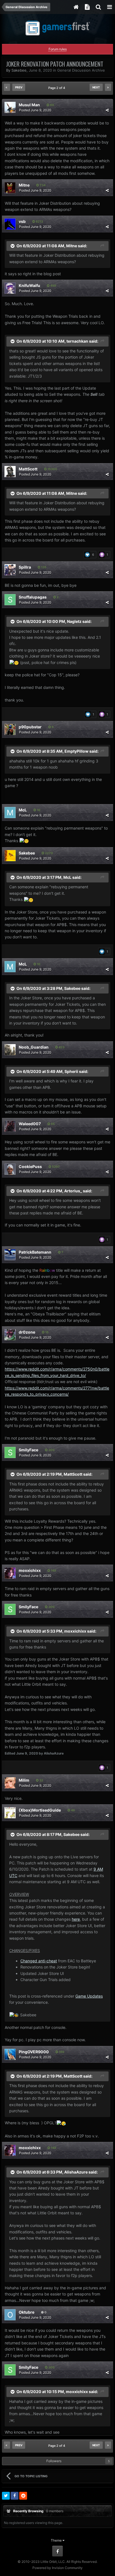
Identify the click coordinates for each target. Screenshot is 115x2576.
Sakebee (19, 70)
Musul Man (29, 105)
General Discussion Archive (81, 70)
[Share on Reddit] (23, 2496)
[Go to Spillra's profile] (10, 570)
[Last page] (108, 87)
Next (96, 87)
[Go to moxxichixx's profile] (10, 1573)
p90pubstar (30, 727)
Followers (54, 2461)
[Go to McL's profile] (10, 813)
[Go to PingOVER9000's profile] (10, 2054)
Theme (57, 2540)
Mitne (24, 185)
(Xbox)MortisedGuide (40, 1810)
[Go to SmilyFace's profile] (10, 1452)
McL (23, 810)
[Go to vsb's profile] (10, 224)
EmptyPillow (76, 751)
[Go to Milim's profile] (10, 1783)
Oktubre (27, 2312)
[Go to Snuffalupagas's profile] (10, 600)
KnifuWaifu (29, 285)
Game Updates (89, 1996)
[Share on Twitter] (6, 2496)
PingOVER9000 (34, 2052)
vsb (22, 221)
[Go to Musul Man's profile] (10, 107)
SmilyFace (28, 1450)
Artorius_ (73, 1191)
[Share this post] (107, 110)
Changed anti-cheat (39, 1961)
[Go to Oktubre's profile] (10, 2315)
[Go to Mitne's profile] (10, 188)
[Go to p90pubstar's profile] (10, 729)
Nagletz (74, 621)
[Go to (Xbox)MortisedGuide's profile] (10, 1813)
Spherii (71, 1071)
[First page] (7, 87)
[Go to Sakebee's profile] (10, 856)
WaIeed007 (30, 1124)
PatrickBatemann (35, 1252)
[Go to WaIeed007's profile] (10, 1126)
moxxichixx (30, 1570)
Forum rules (58, 49)
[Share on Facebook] (15, 2496)
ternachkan (77, 341)
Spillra (25, 567)
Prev (19, 87)
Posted (35, 110)
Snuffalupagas (33, 597)
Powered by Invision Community (57, 2568)
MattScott (28, 469)
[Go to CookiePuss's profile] (10, 1169)
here (76, 1919)
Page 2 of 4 (57, 88)
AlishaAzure (76, 2172)
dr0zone (27, 1332)
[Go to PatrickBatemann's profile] (10, 1255)
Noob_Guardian (34, 1047)
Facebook (57, 2551)
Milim (24, 1780)
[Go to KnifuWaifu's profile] (10, 288)
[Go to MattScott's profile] (10, 472)
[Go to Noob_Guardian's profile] (10, 1050)
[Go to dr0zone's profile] (10, 1335)
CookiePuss (30, 1166)
